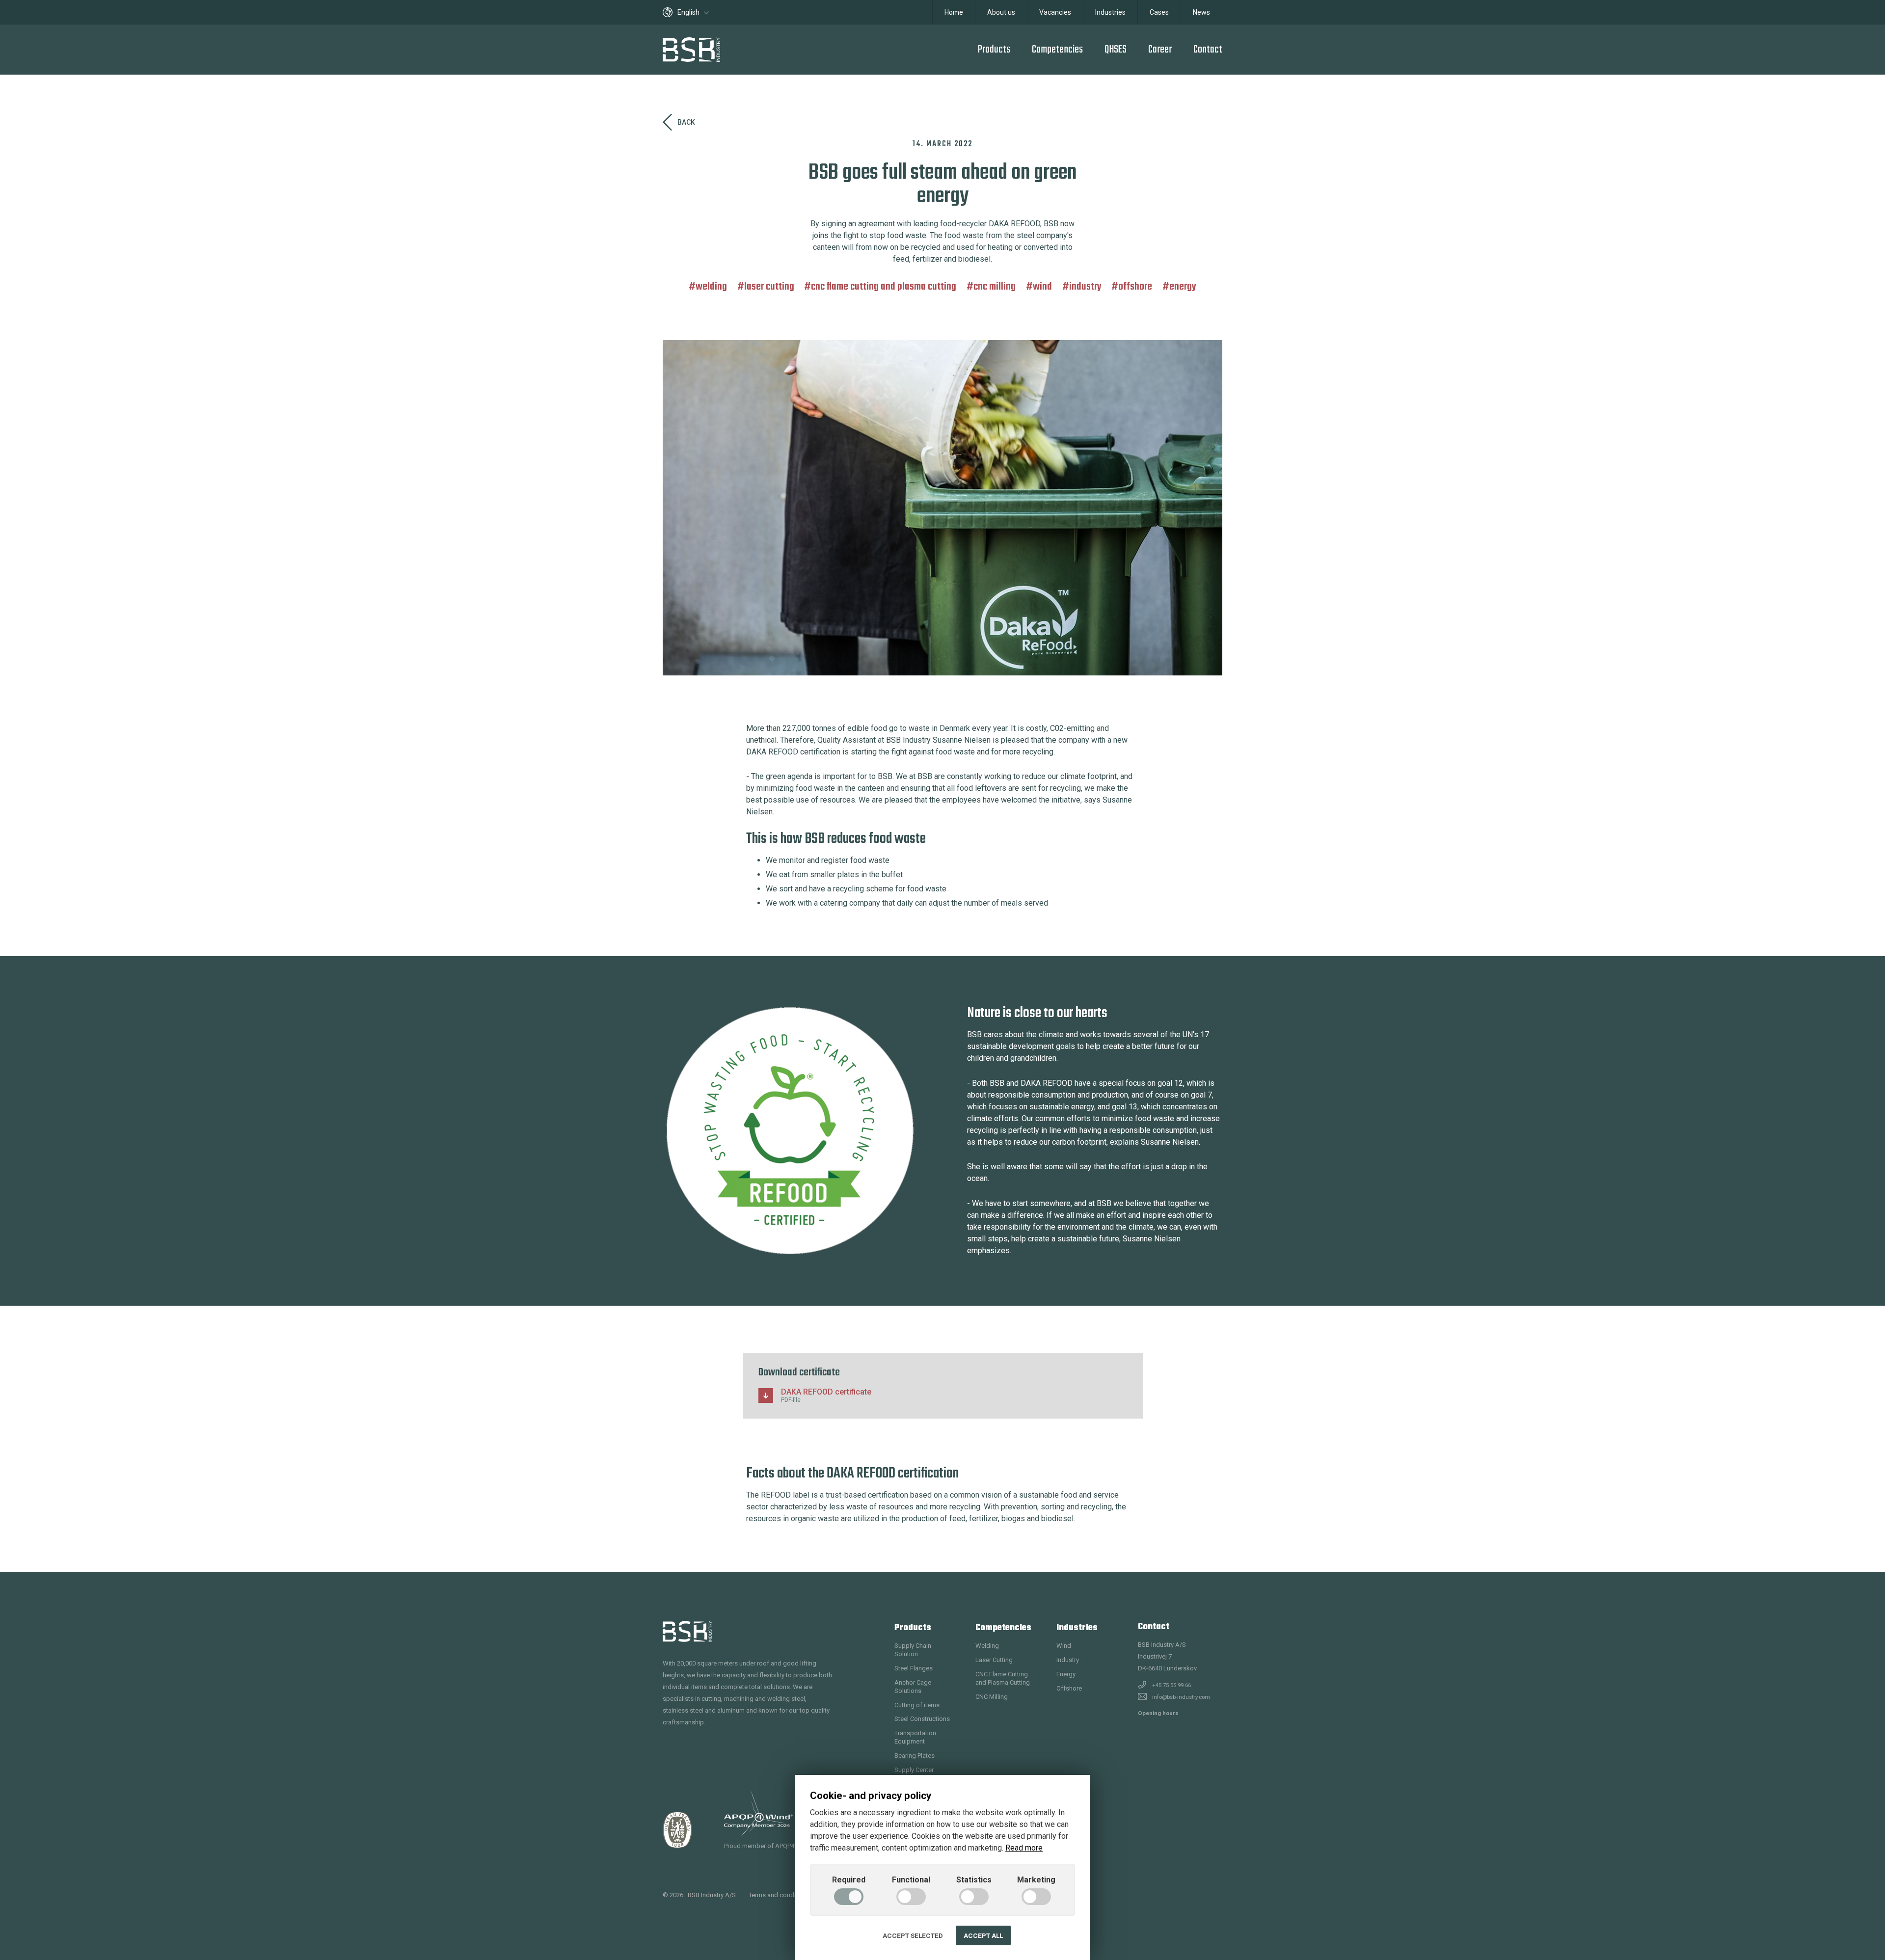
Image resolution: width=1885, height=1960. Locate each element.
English (689, 12)
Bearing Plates (915, 1756)
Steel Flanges (914, 1668)
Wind (1042, 287)
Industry (1085, 287)
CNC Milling (995, 287)
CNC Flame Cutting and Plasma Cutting (884, 287)
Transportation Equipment (915, 1737)
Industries (1110, 12)
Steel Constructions (922, 1719)
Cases (1159, 12)
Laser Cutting (769, 287)
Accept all (983, 1935)
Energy (1183, 287)
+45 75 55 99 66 (1171, 1685)
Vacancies (1055, 12)
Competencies (1057, 50)
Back (686, 122)
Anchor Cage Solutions (913, 1687)
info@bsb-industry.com (1181, 1697)
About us (1001, 12)
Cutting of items (917, 1705)
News (1201, 12)
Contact (1208, 50)
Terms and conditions (779, 1895)
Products (994, 50)
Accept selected (913, 1935)
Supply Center (914, 1770)
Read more (1024, 1848)
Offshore (1135, 287)
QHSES (1116, 50)
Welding (711, 287)
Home (954, 12)
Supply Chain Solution (913, 1650)
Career (1160, 50)
